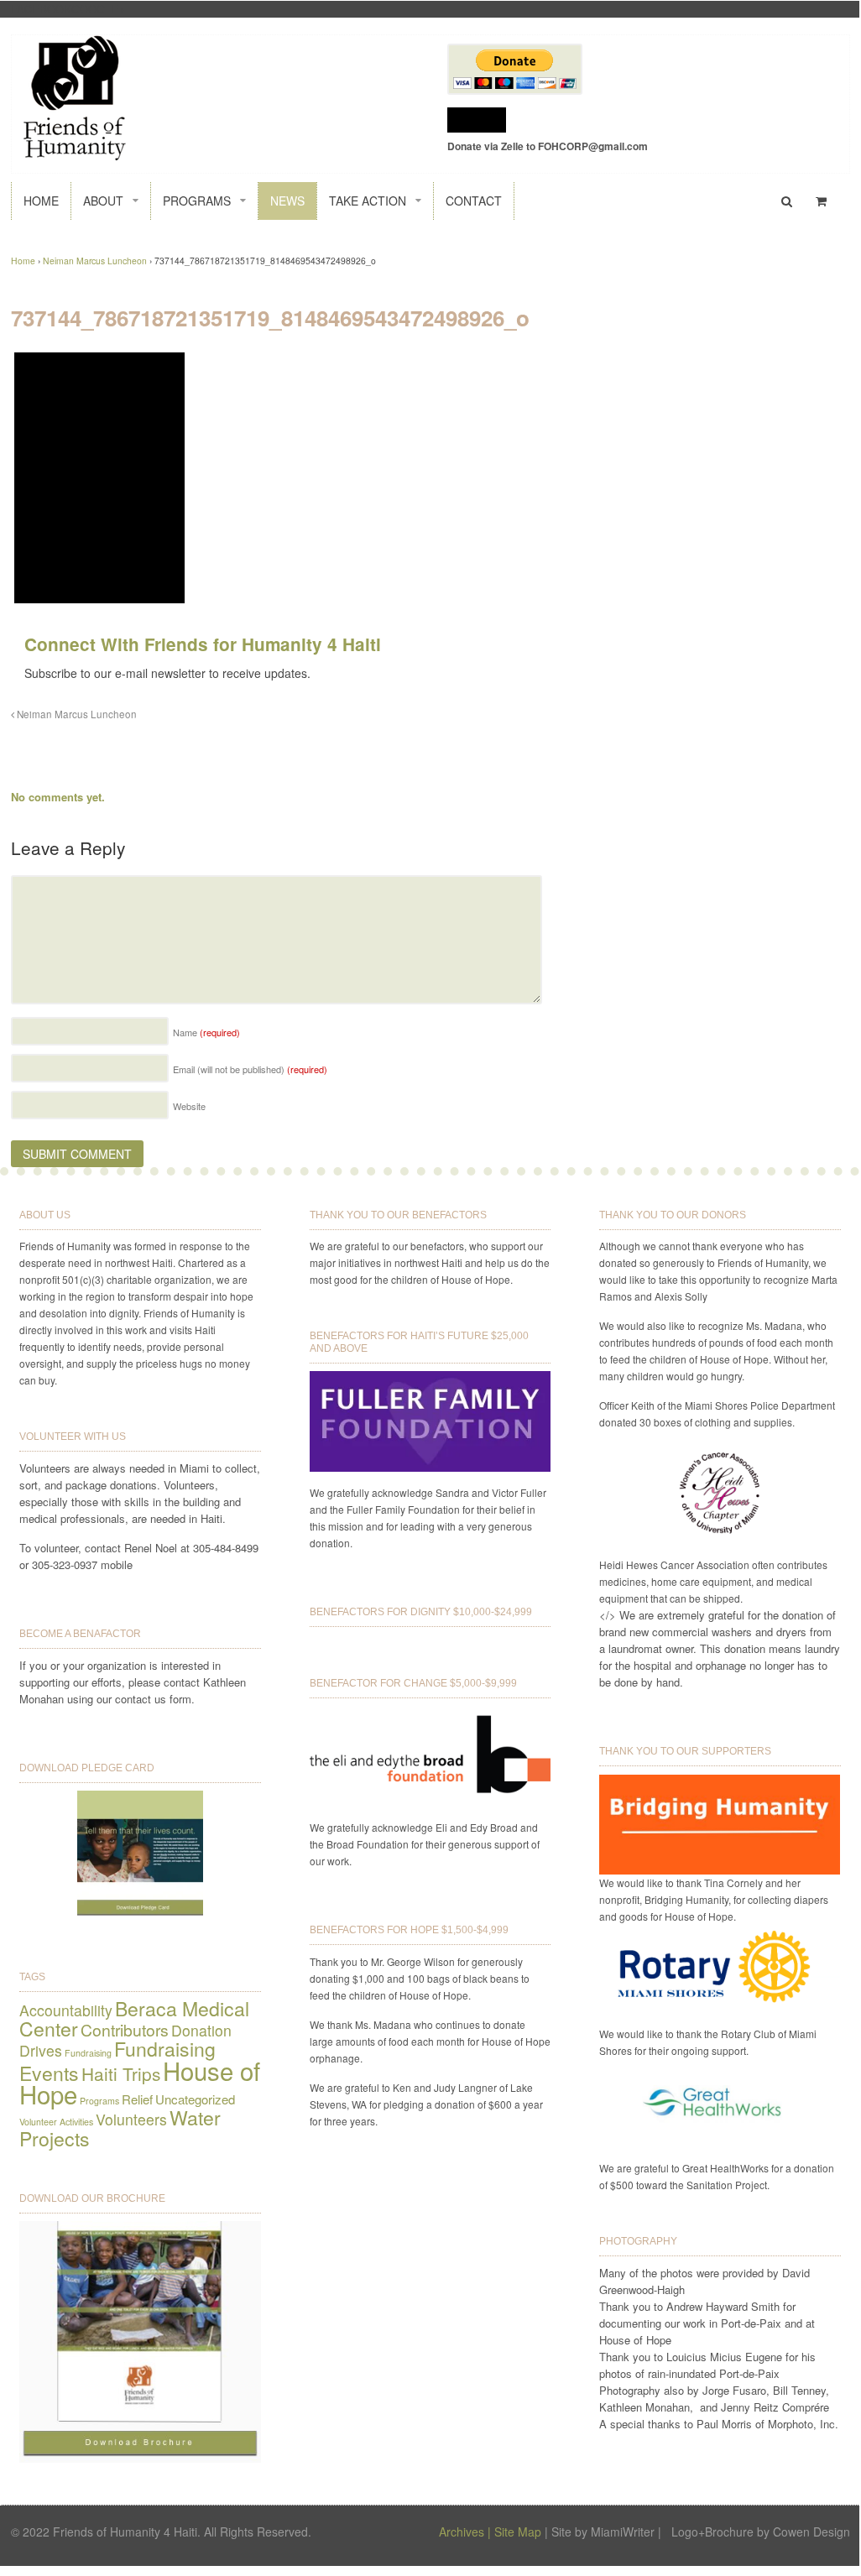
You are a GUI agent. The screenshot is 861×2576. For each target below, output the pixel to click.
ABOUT (103, 201)
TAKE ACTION (368, 201)
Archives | (465, 2532)
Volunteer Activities (56, 2122)
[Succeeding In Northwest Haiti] (75, 152)
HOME (41, 201)
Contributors (125, 2030)
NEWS (287, 201)
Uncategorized (195, 2099)
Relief (137, 2099)
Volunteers (131, 2119)
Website (189, 1106)
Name (206, 1032)
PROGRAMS (197, 201)
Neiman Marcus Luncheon (95, 261)
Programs (99, 2101)
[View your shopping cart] (824, 201)
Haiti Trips (121, 2073)
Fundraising (88, 2053)
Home (23, 261)
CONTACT (474, 201)
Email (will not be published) (250, 1069)
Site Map (518, 2532)
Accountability (66, 2010)
